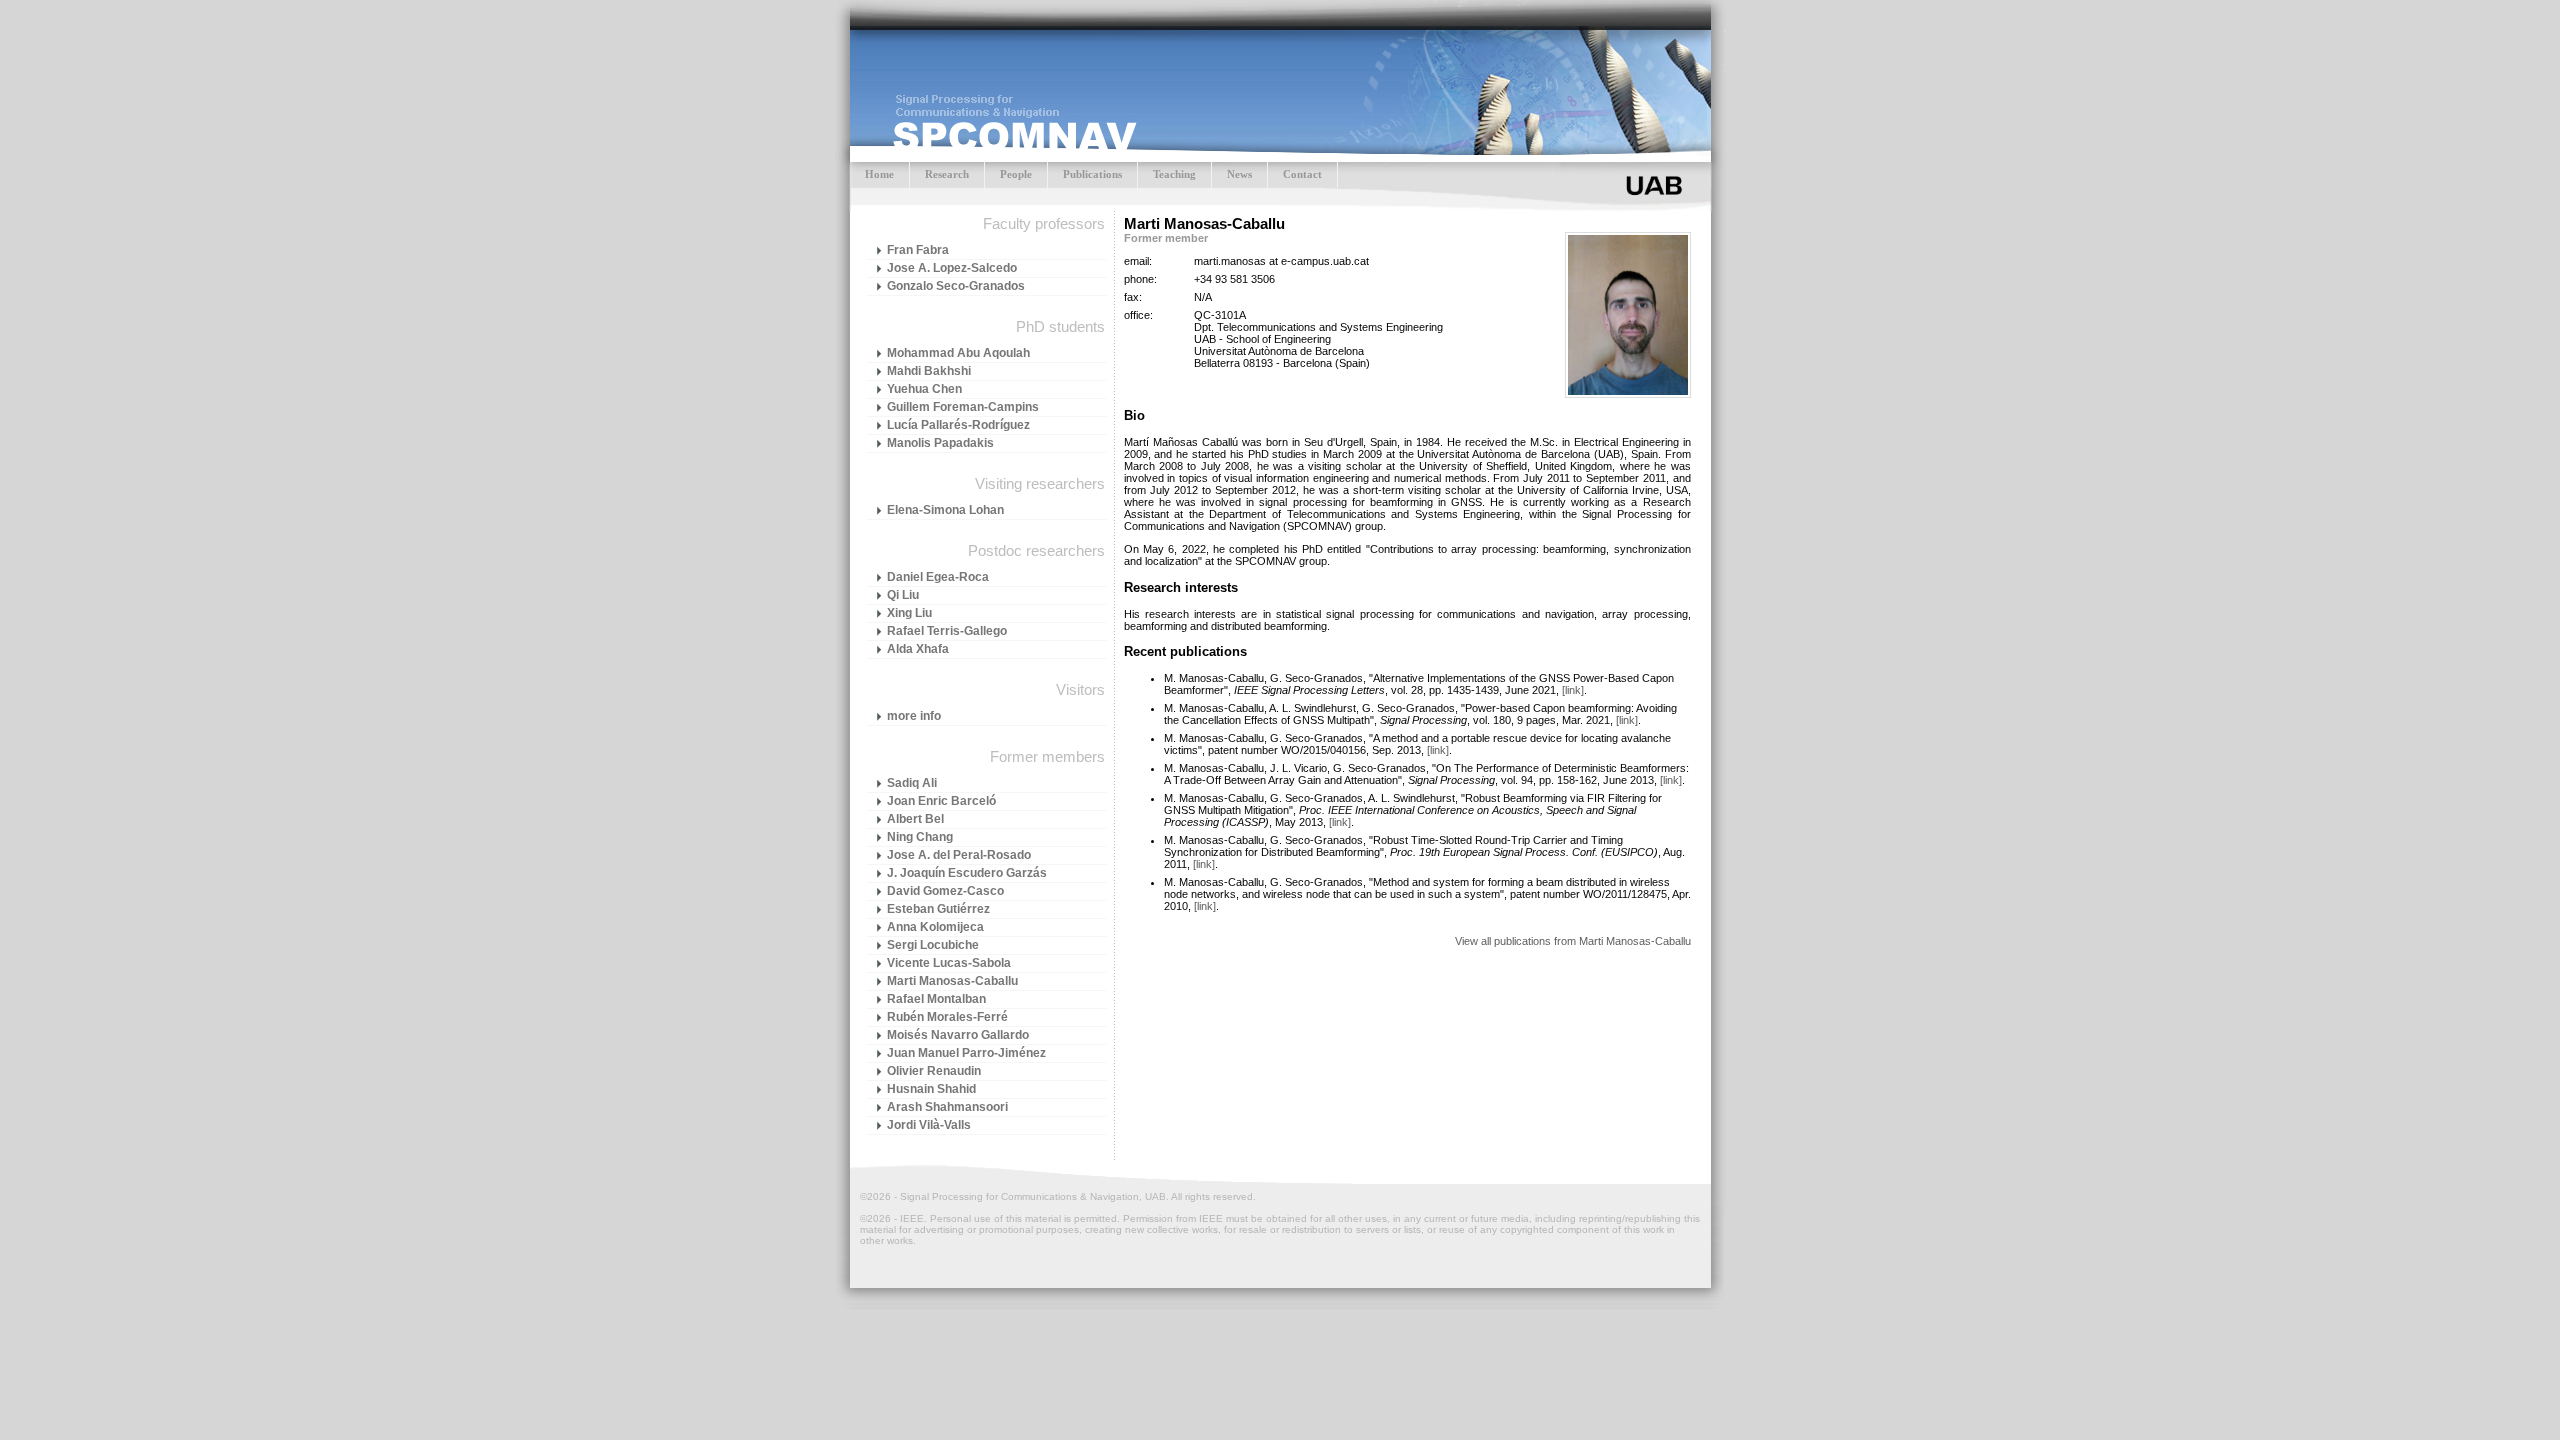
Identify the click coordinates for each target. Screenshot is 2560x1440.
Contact (1302, 174)
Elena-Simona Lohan (945, 510)
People (1016, 174)
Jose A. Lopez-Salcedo (952, 268)
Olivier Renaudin (934, 1071)
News (1239, 174)
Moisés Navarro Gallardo (958, 1035)
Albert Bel (915, 819)
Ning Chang (920, 837)
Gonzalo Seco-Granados (956, 286)
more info (914, 716)
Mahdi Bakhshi (929, 371)
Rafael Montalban (936, 999)
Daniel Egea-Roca (938, 577)
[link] (1573, 690)
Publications (1092, 174)
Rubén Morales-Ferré (947, 1017)
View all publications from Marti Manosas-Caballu (1573, 941)
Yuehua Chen (924, 389)
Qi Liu (903, 595)
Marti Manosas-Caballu (952, 981)
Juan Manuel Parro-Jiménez (966, 1053)
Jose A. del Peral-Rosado (959, 855)
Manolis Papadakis (940, 443)
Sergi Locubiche (933, 945)
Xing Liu (909, 613)
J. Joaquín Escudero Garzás (967, 873)
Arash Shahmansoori (947, 1107)
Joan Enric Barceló (941, 801)
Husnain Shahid (931, 1089)
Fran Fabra (918, 250)
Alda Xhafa (918, 649)
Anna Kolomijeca (935, 927)
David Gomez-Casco (945, 891)
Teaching (1174, 174)
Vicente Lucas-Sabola (949, 963)
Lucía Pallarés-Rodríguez (958, 425)
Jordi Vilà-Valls (929, 1125)
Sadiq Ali (912, 783)
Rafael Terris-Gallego (947, 631)
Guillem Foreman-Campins (963, 407)
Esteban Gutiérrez (938, 909)
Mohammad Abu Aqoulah (958, 353)
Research (947, 174)
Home (879, 174)
